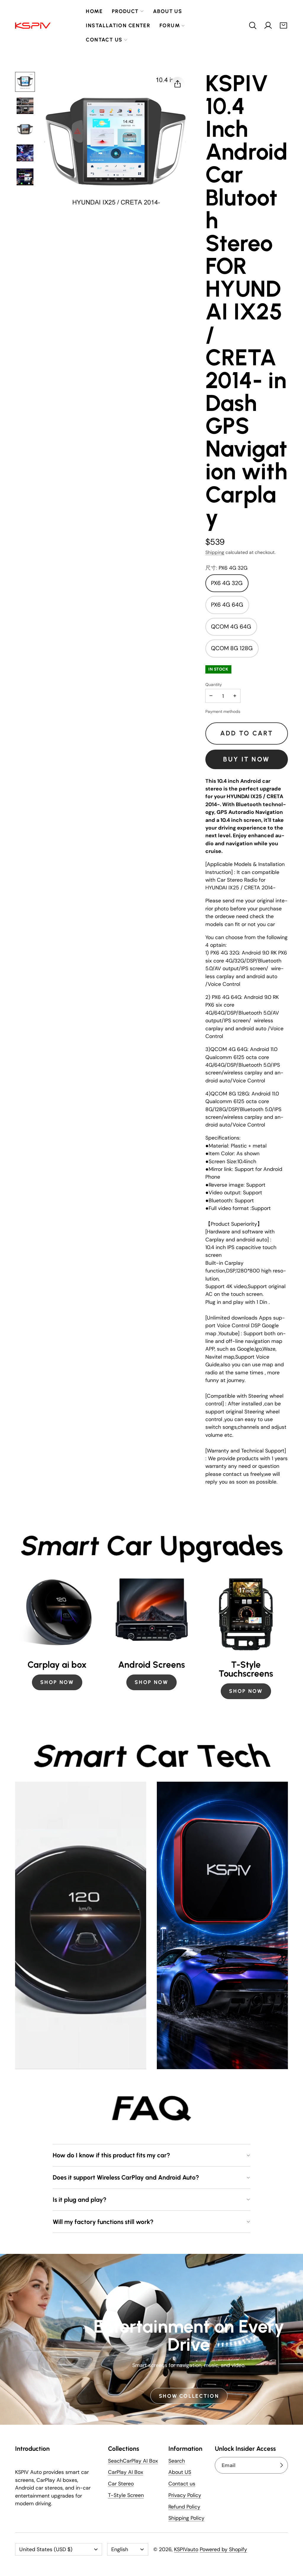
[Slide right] (288, 1637)
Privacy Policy (185, 2495)
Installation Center (118, 25)
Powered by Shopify (223, 2549)
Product (125, 11)
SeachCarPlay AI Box (133, 2461)
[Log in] (268, 25)
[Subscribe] (281, 2465)
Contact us (104, 40)
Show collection (189, 2396)
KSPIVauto (186, 2549)
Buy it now (246, 759)
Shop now (246, 1691)
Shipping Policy (186, 2518)
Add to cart (247, 733)
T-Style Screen (126, 2495)
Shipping (215, 552)
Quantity (214, 684)
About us (167, 11)
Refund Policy (184, 2507)
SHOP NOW (57, 1682)
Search (177, 2461)
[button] (253, 25)
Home (94, 11)
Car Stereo (121, 2484)
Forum (170, 25)
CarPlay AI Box (126, 2472)
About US (180, 2472)
